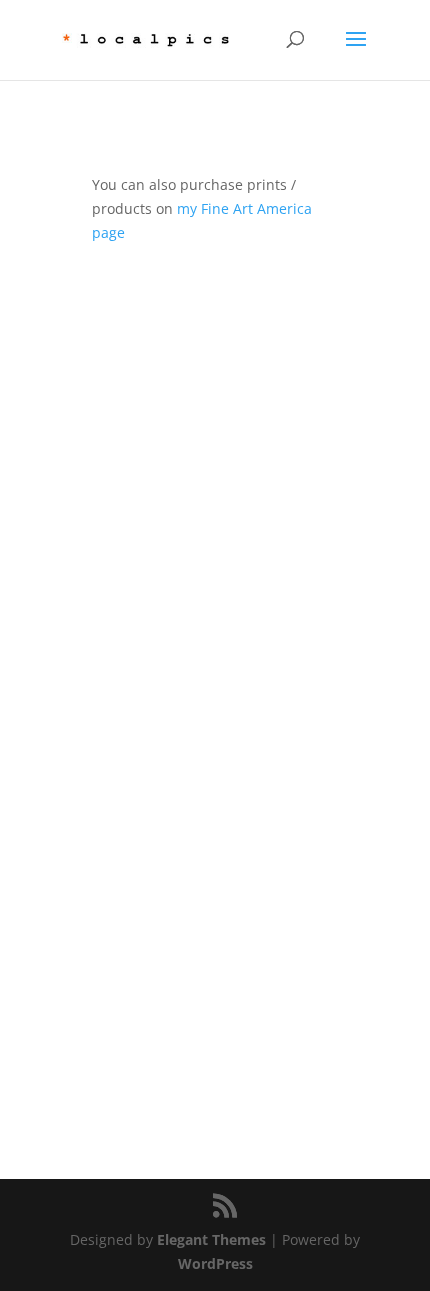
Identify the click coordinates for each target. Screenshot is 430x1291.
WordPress (215, 1263)
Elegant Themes (211, 1239)
